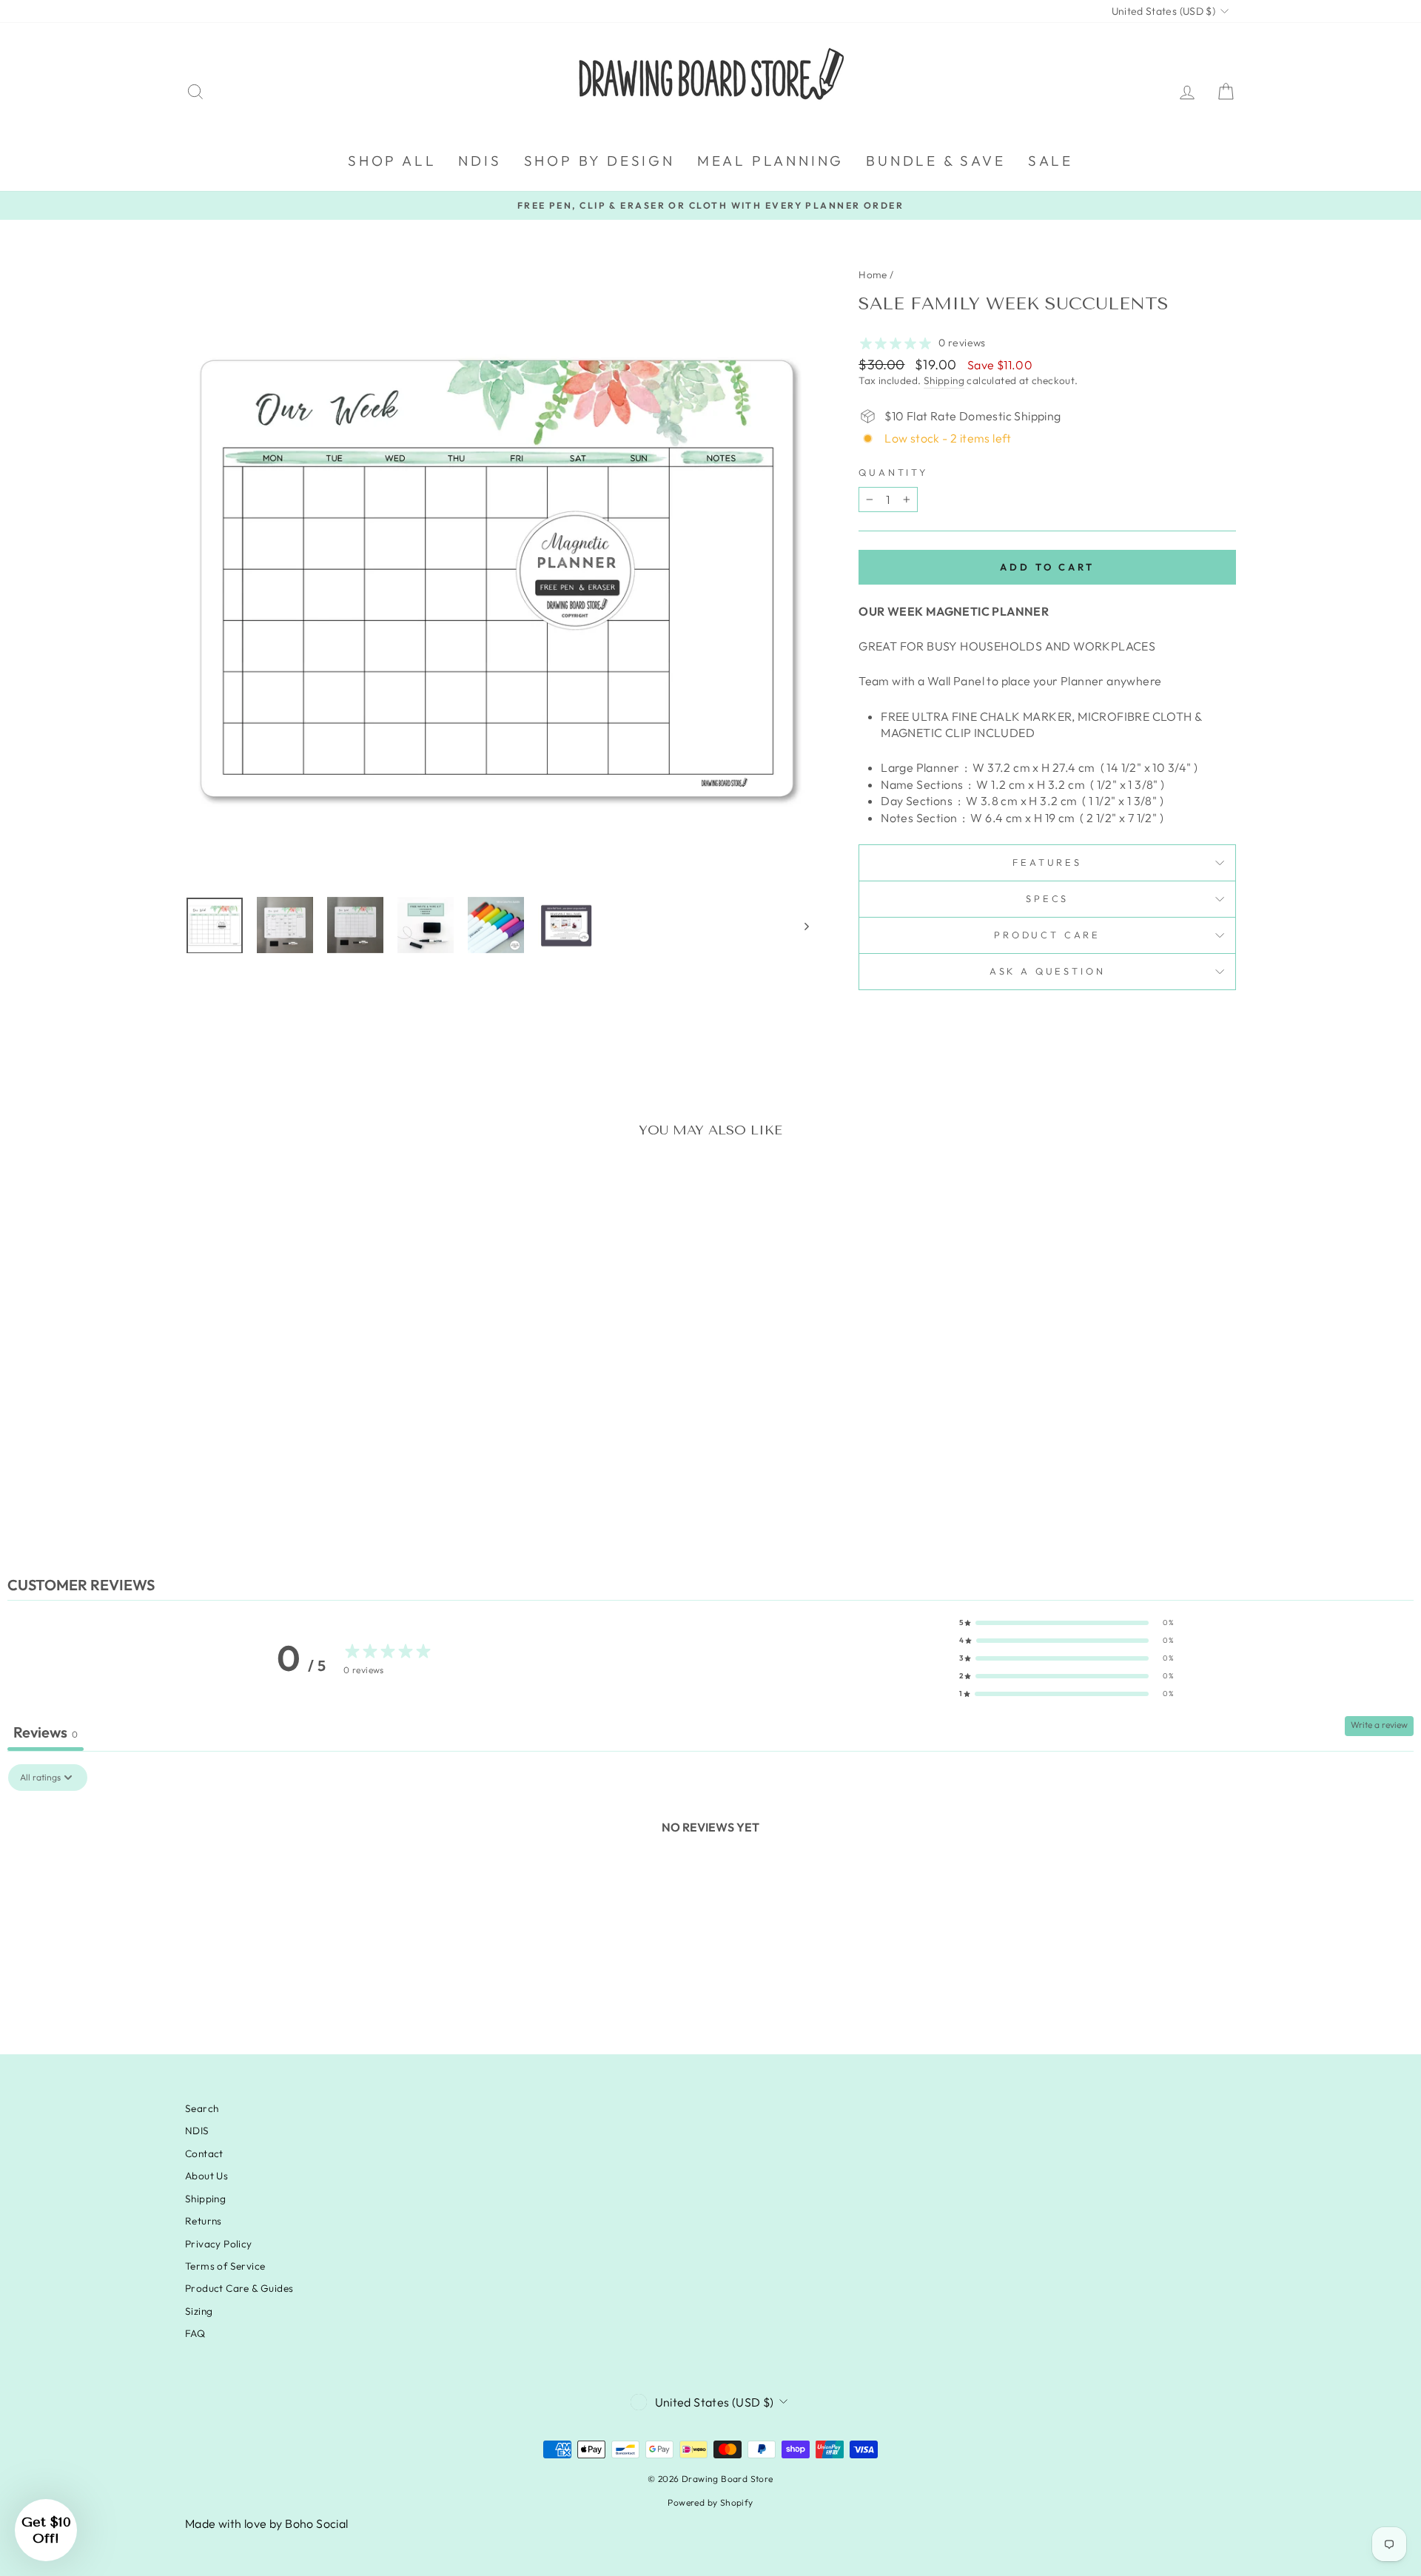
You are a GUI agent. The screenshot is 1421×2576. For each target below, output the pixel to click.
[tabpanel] (710, 1877)
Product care (1047, 935)
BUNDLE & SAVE (935, 161)
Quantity (893, 472)
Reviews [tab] (46, 1732)
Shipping (944, 380)
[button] (1066, 1623)
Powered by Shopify (710, 2502)
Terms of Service (225, 2266)
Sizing (199, 2311)
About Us (206, 2176)
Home (873, 275)
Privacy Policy (219, 2244)
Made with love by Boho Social (267, 2523)
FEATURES (1047, 862)
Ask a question (1048, 971)
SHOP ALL (392, 161)
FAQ (195, 2333)
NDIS (480, 161)
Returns (204, 2221)
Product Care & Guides (239, 2288)
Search (202, 2108)
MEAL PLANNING (770, 161)
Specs (1047, 898)
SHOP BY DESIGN (599, 161)
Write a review (1379, 1725)
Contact (204, 2153)
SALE (1051, 161)
